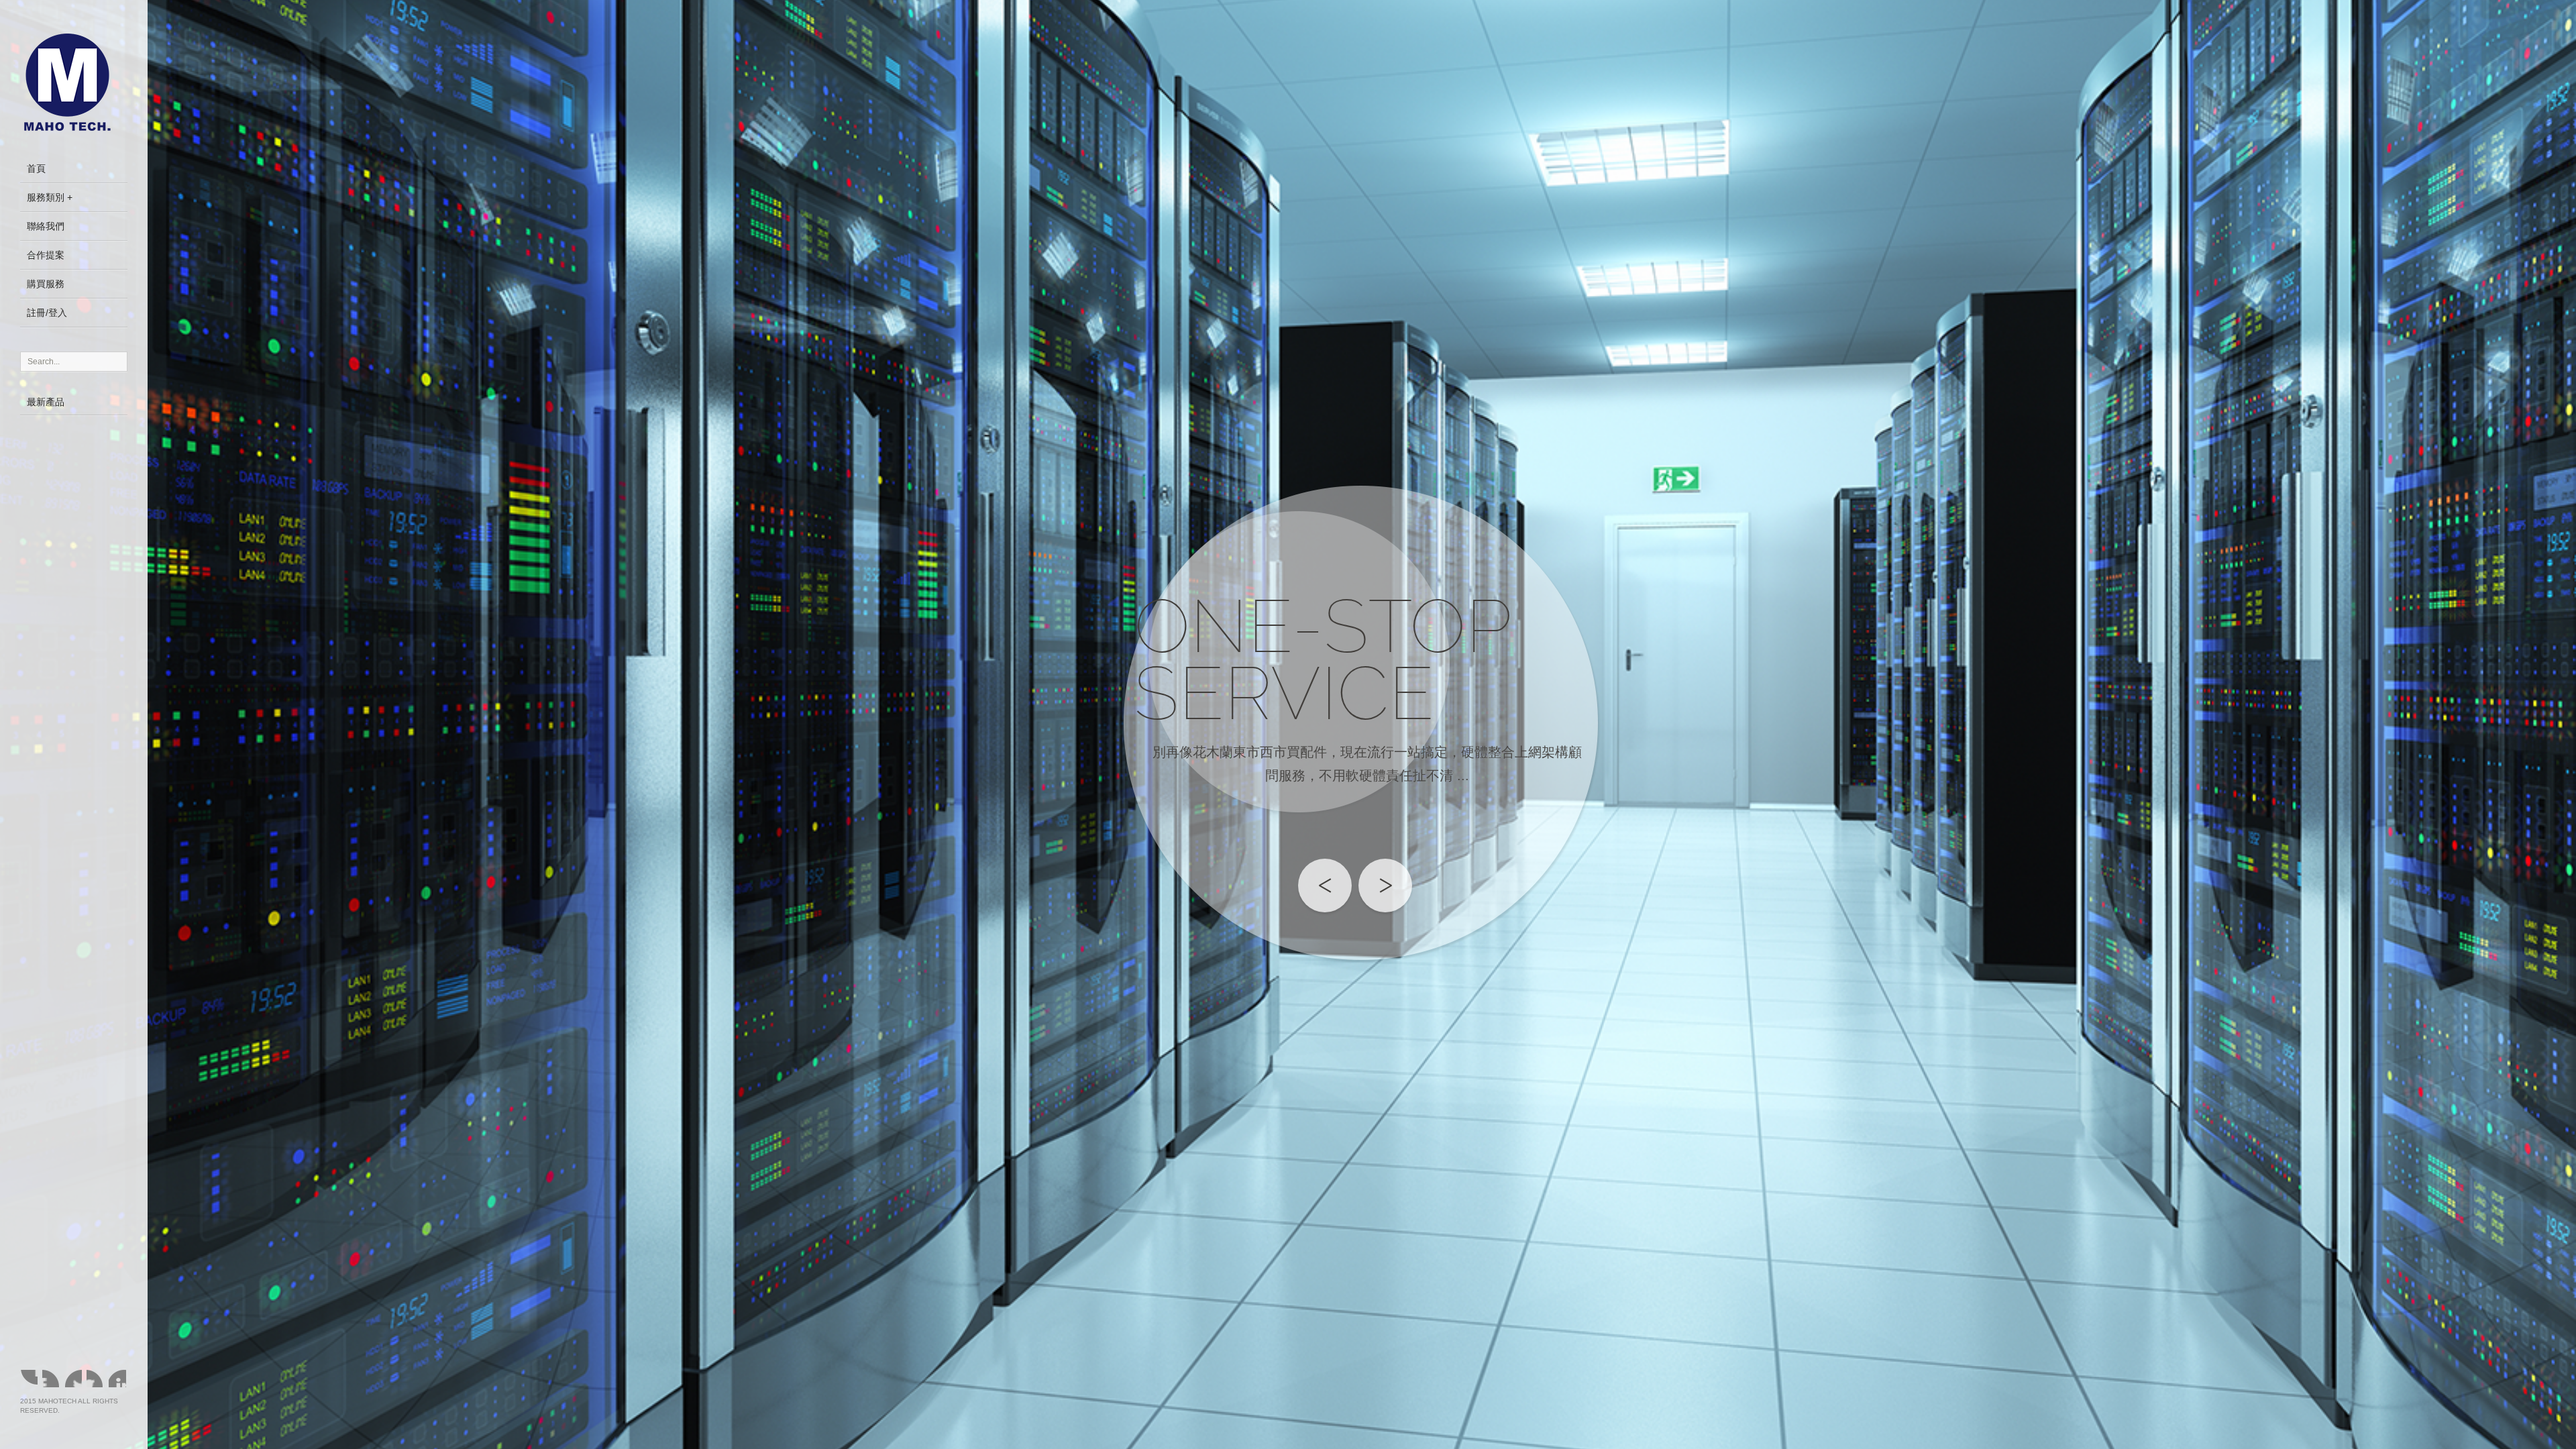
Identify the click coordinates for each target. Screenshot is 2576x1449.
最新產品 (46, 402)
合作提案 (46, 255)
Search (115, 362)
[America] (51, 1379)
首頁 (36, 168)
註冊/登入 (47, 313)
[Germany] (73, 1379)
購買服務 (46, 284)
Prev (1325, 885)
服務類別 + (50, 197)
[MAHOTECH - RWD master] (74, 84)
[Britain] (95, 1379)
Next (1385, 885)
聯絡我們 (46, 226)
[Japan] (117, 1379)
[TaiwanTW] (29, 1379)
